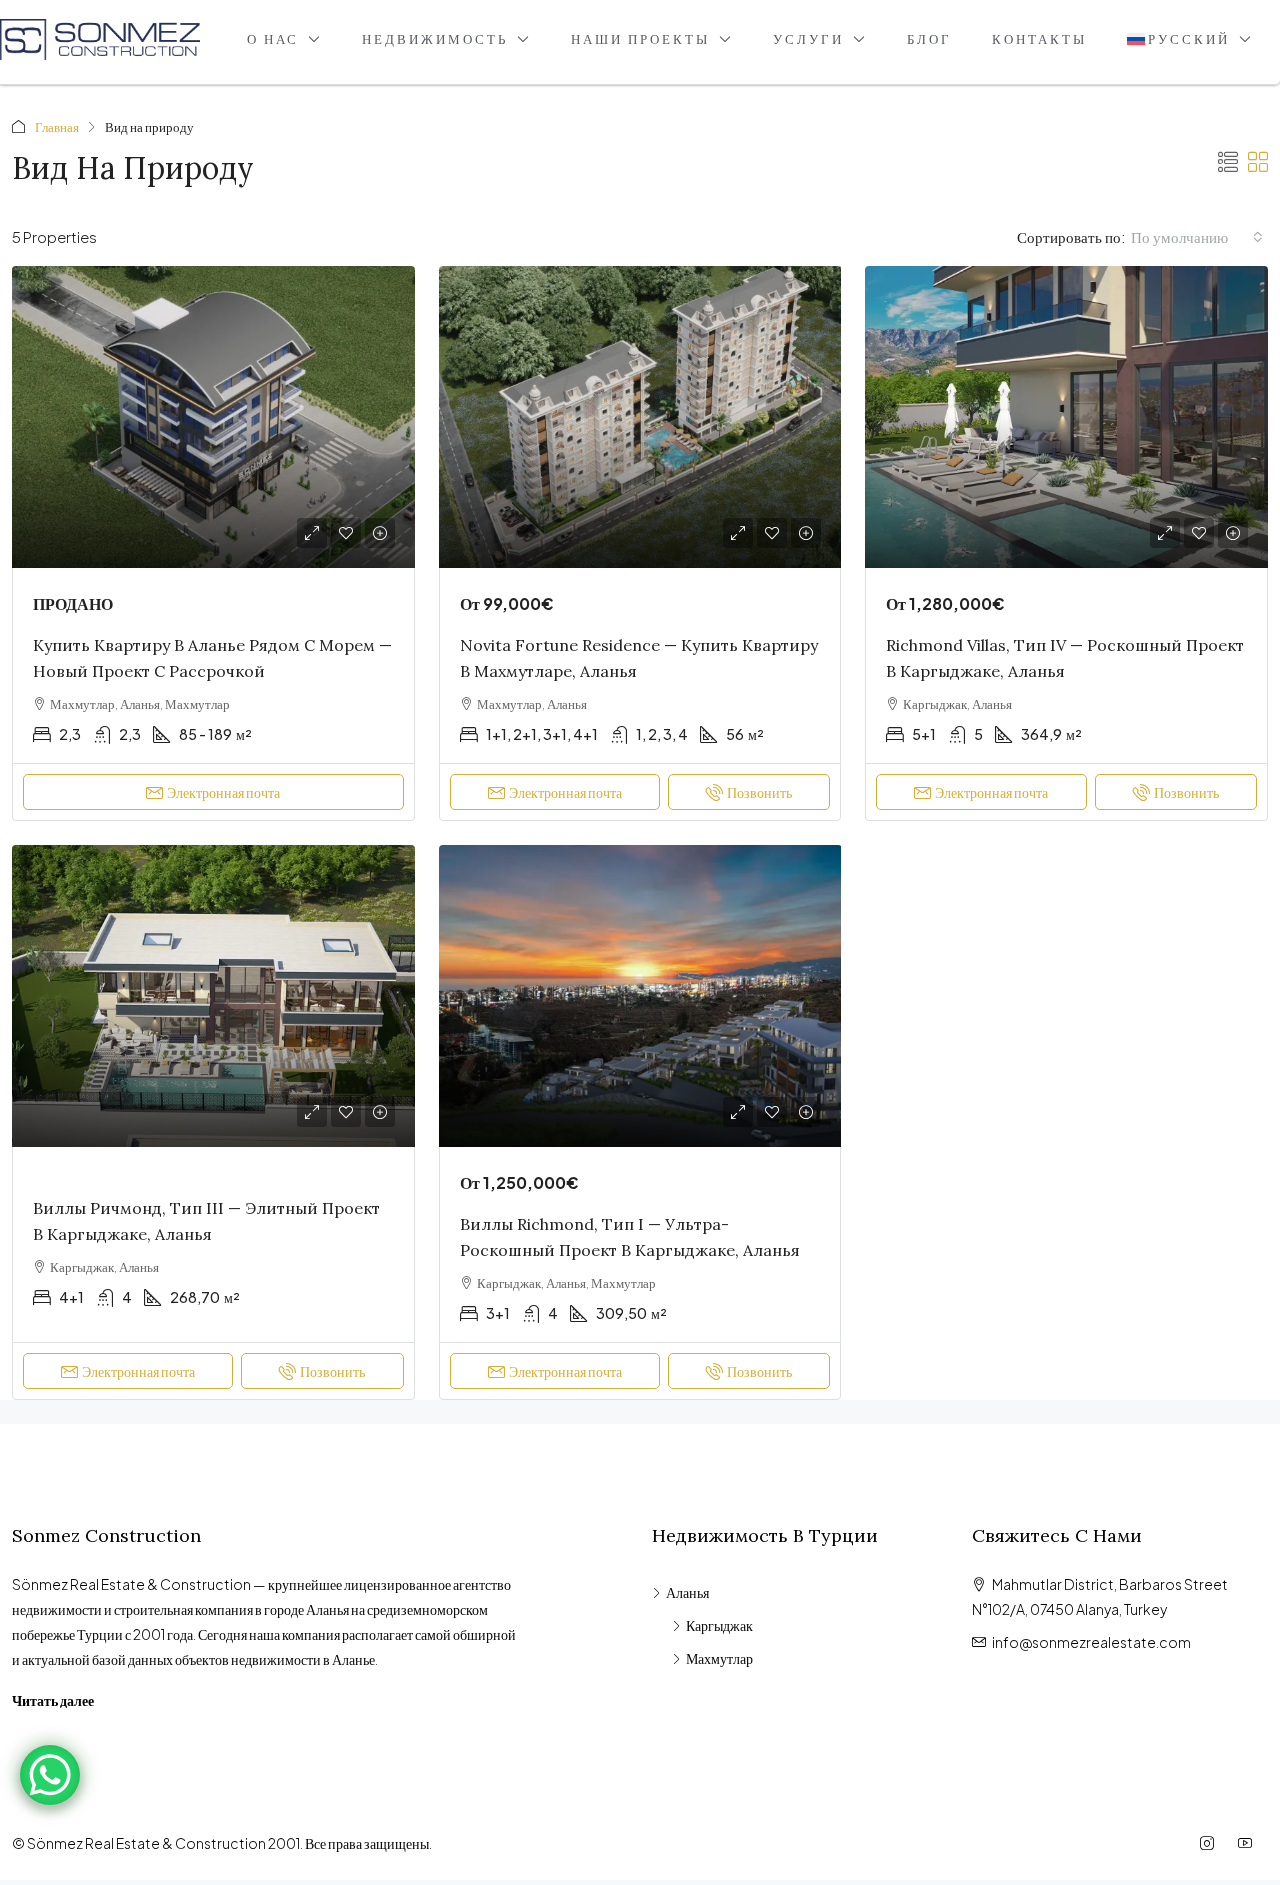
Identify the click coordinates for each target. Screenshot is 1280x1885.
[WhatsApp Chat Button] (50, 1775)
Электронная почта (223, 792)
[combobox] (1197, 237)
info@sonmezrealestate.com (1091, 1642)
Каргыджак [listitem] (719, 1625)
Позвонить (759, 792)
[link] (213, 417)
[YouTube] (1249, 1843)
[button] (1228, 161)
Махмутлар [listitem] (719, 1658)
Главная (57, 127)
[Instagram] (1211, 1843)
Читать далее (53, 1700)
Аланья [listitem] (687, 1592)
